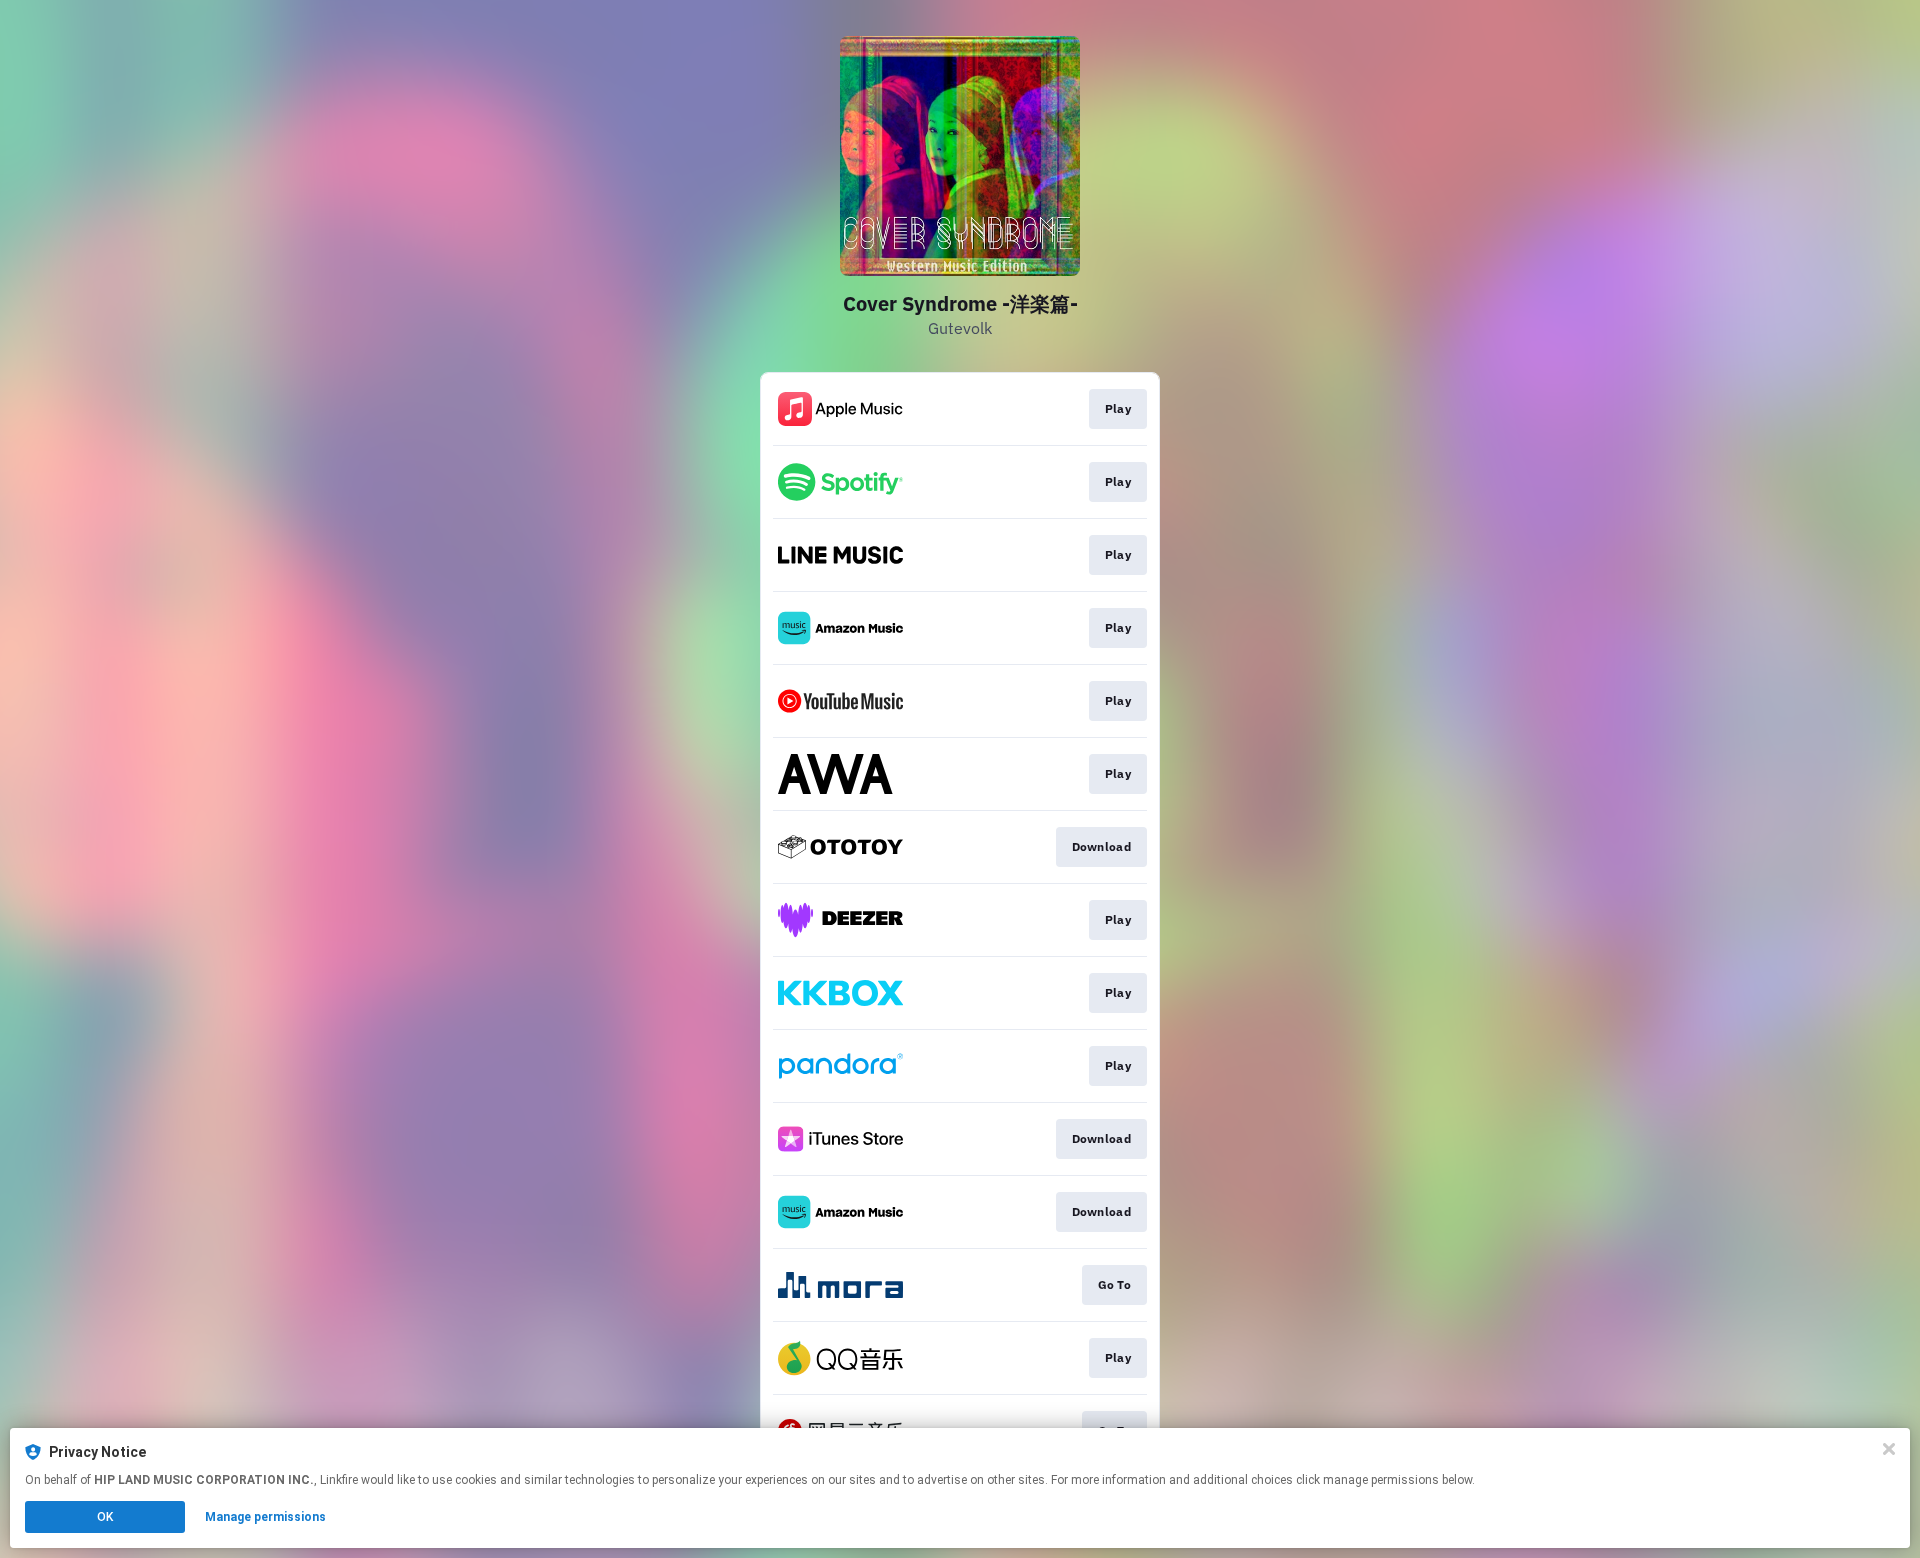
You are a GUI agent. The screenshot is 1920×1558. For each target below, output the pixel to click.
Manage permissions (265, 1517)
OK (105, 1517)
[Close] (1889, 1449)
